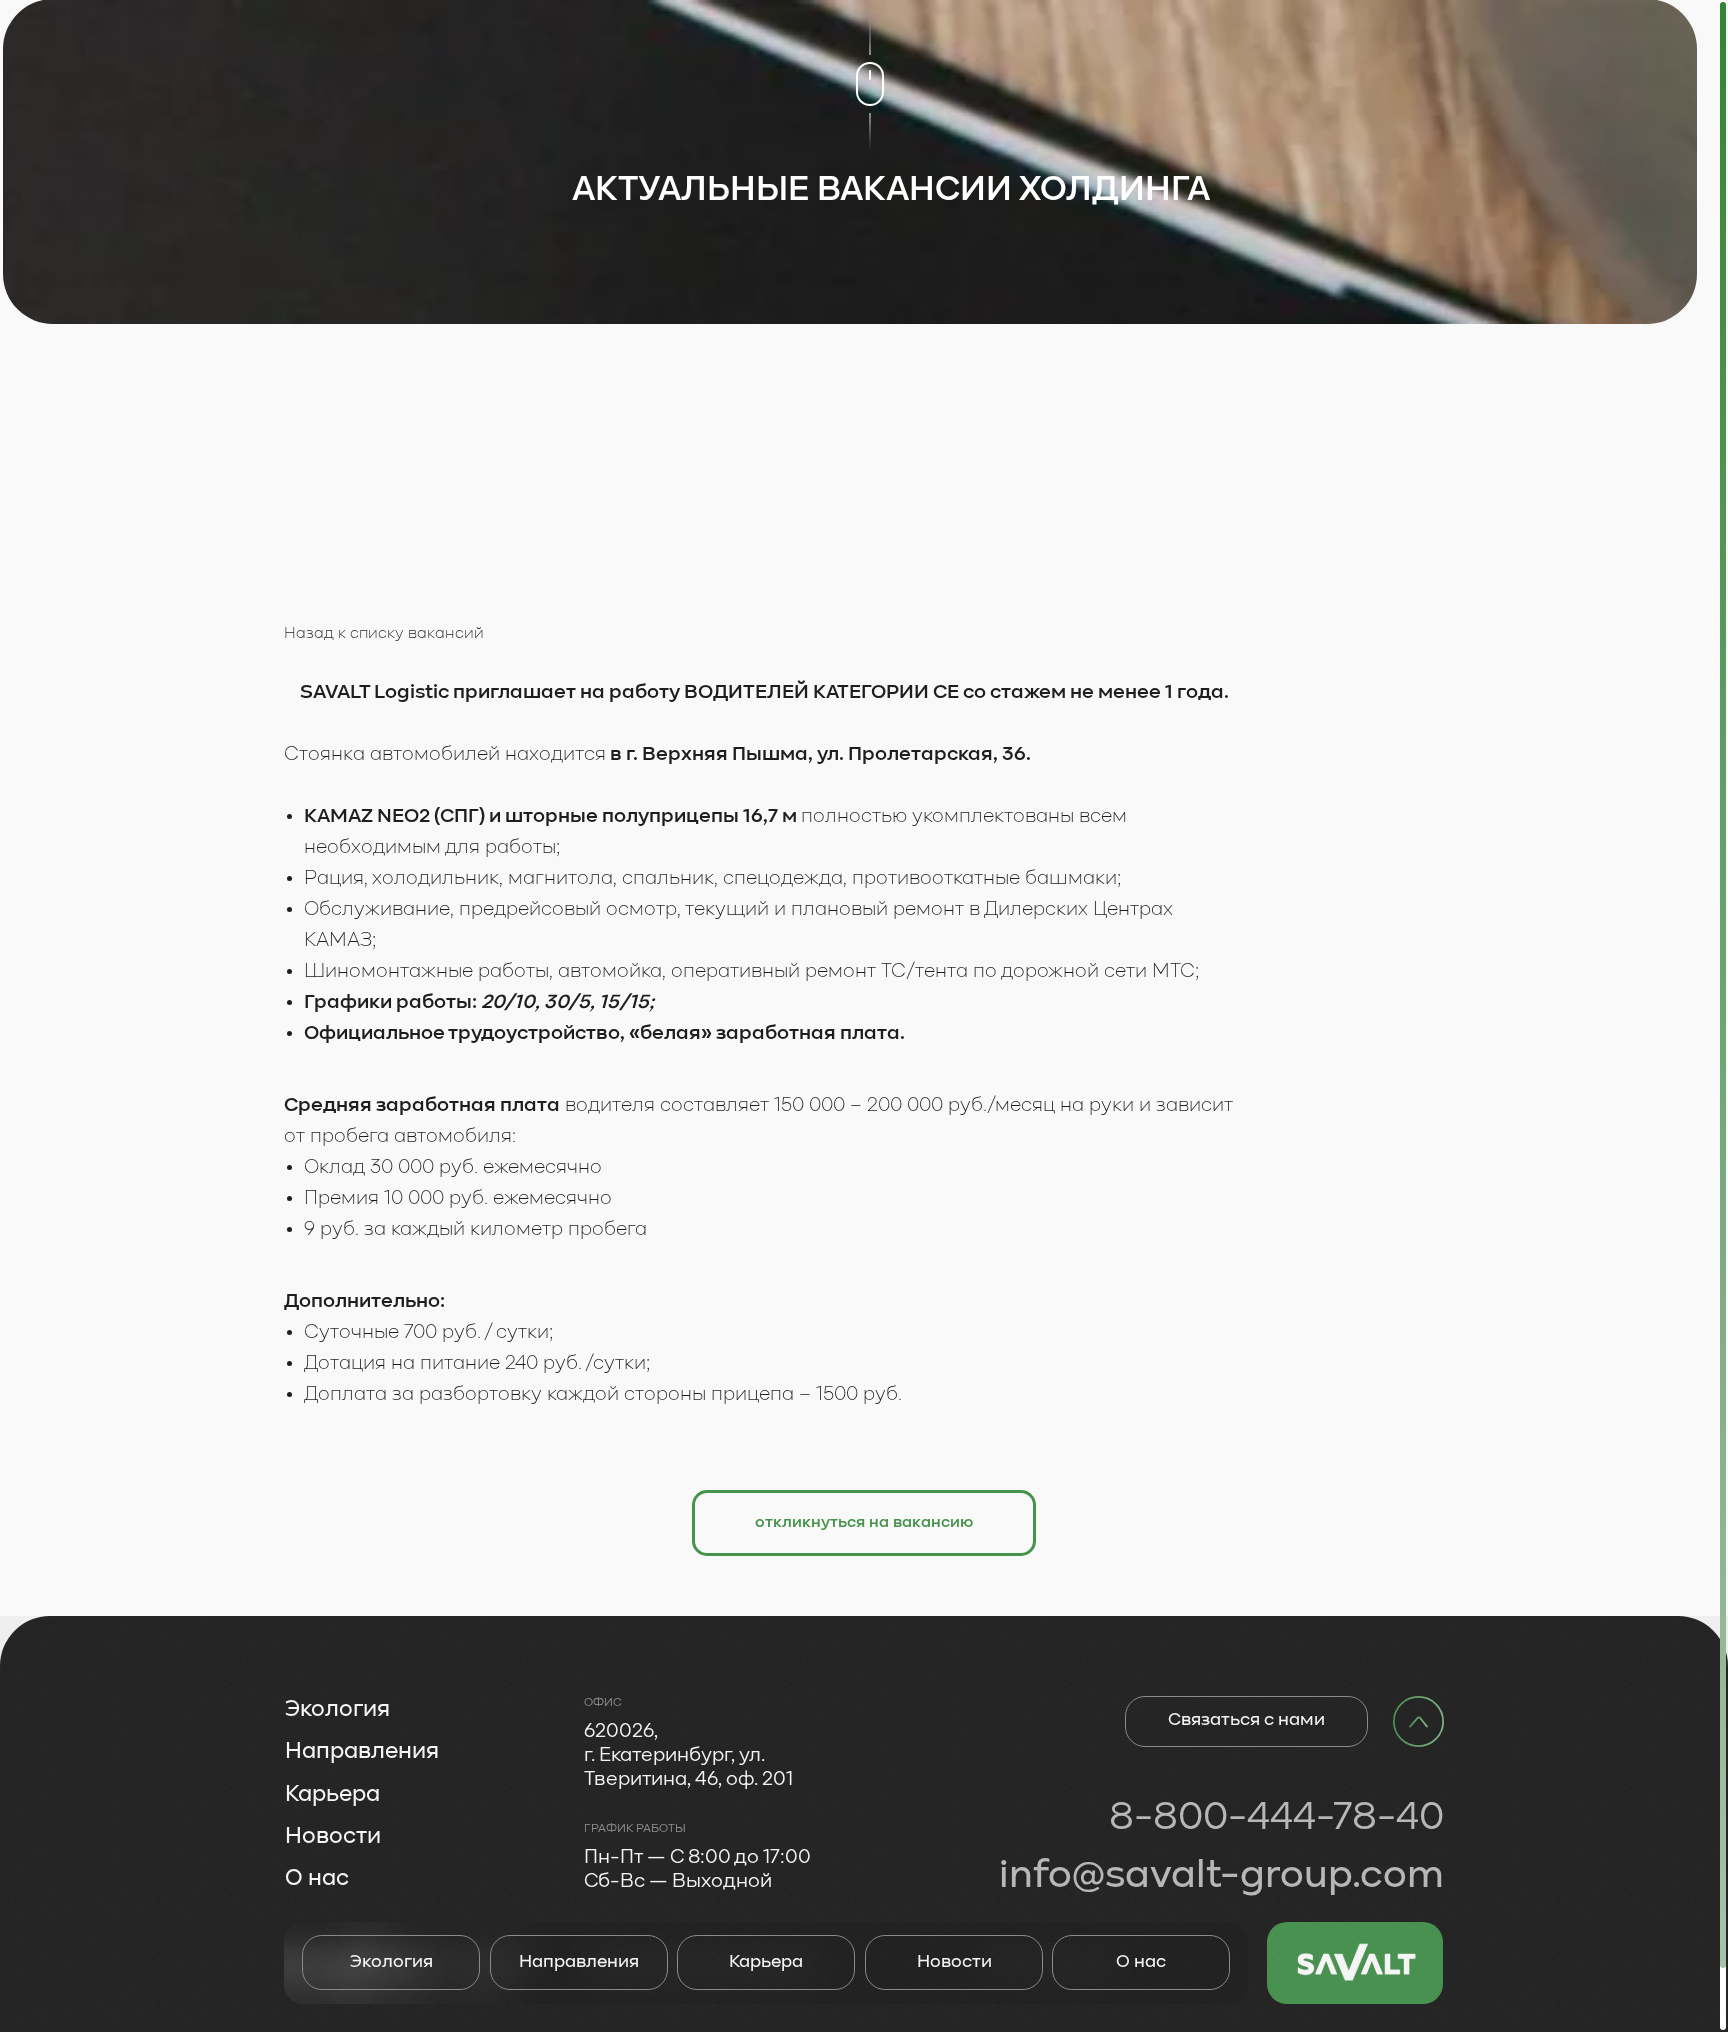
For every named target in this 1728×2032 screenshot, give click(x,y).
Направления (579, 1962)
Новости (954, 1962)
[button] (864, 1523)
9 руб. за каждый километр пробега (475, 1230)
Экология (391, 1962)
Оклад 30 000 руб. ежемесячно (453, 1168)
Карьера (766, 1962)
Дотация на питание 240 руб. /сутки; (477, 1364)
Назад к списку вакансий (384, 634)
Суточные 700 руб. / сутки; (428, 1333)
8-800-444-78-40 (1276, 1818)
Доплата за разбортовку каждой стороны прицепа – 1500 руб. (603, 1395)
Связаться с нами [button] (1246, 1720)
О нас (1141, 1962)
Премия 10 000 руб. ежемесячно (458, 1199)
